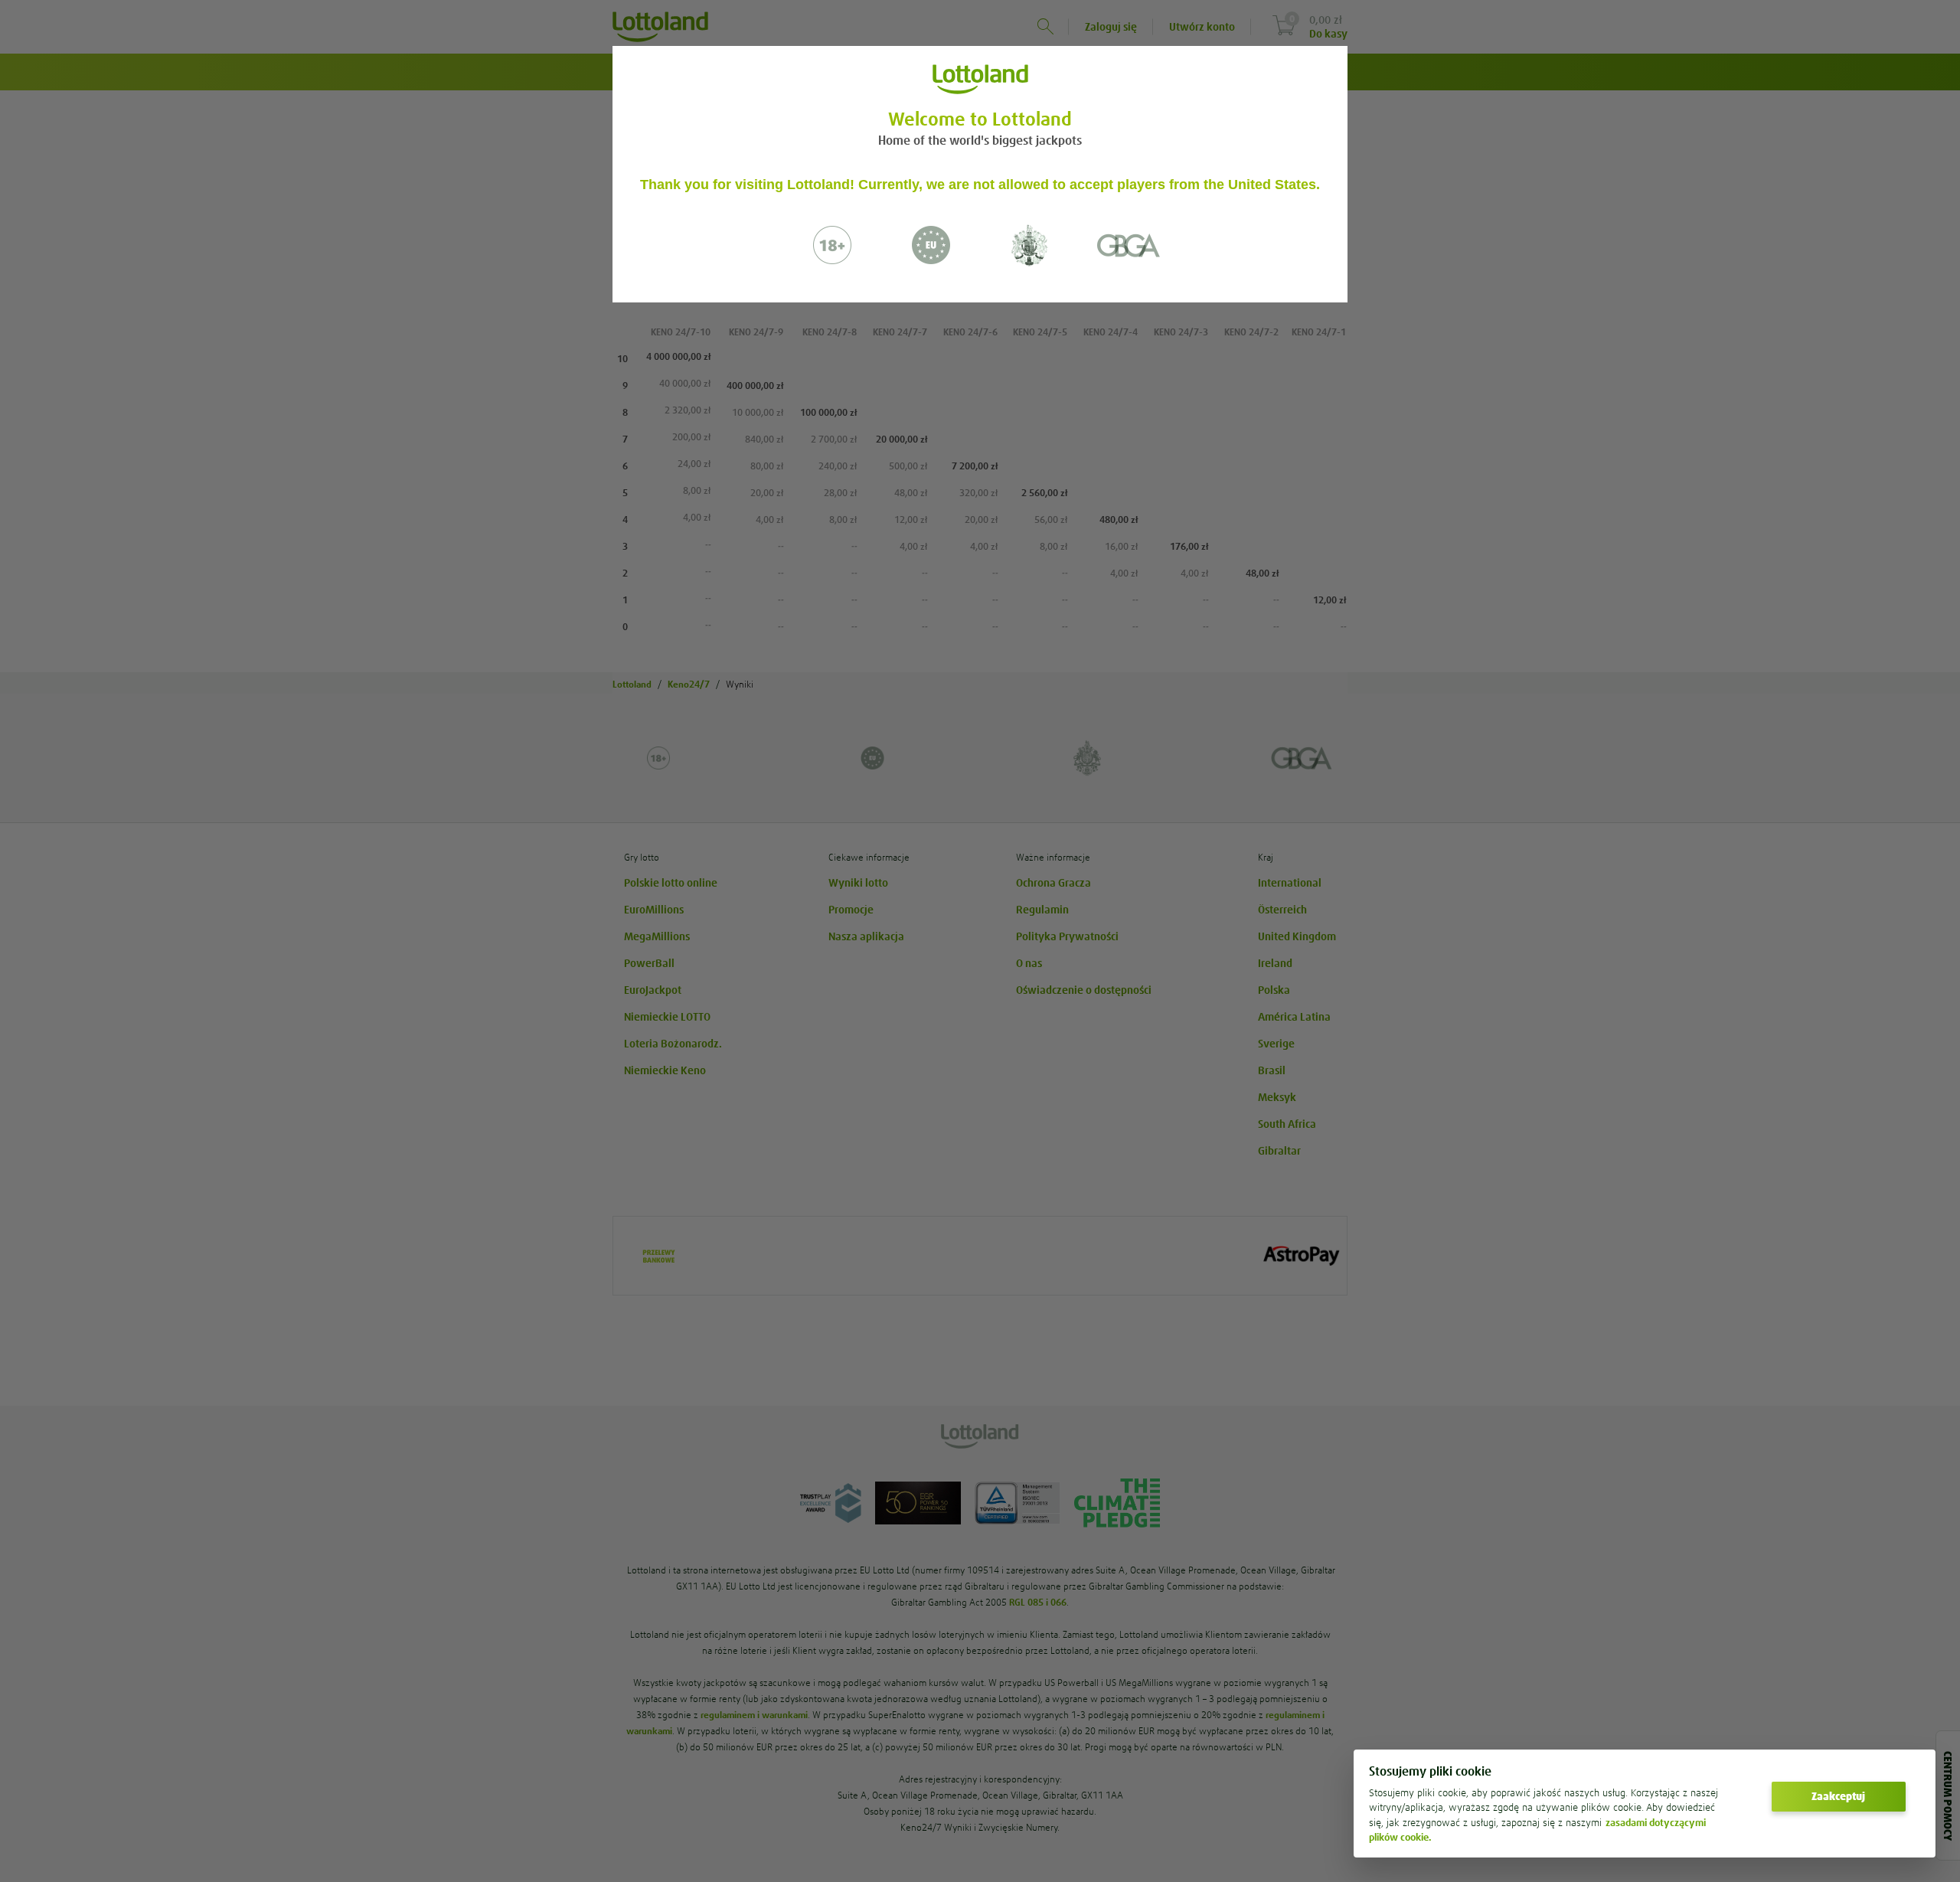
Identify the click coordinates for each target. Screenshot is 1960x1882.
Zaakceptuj (1838, 1796)
